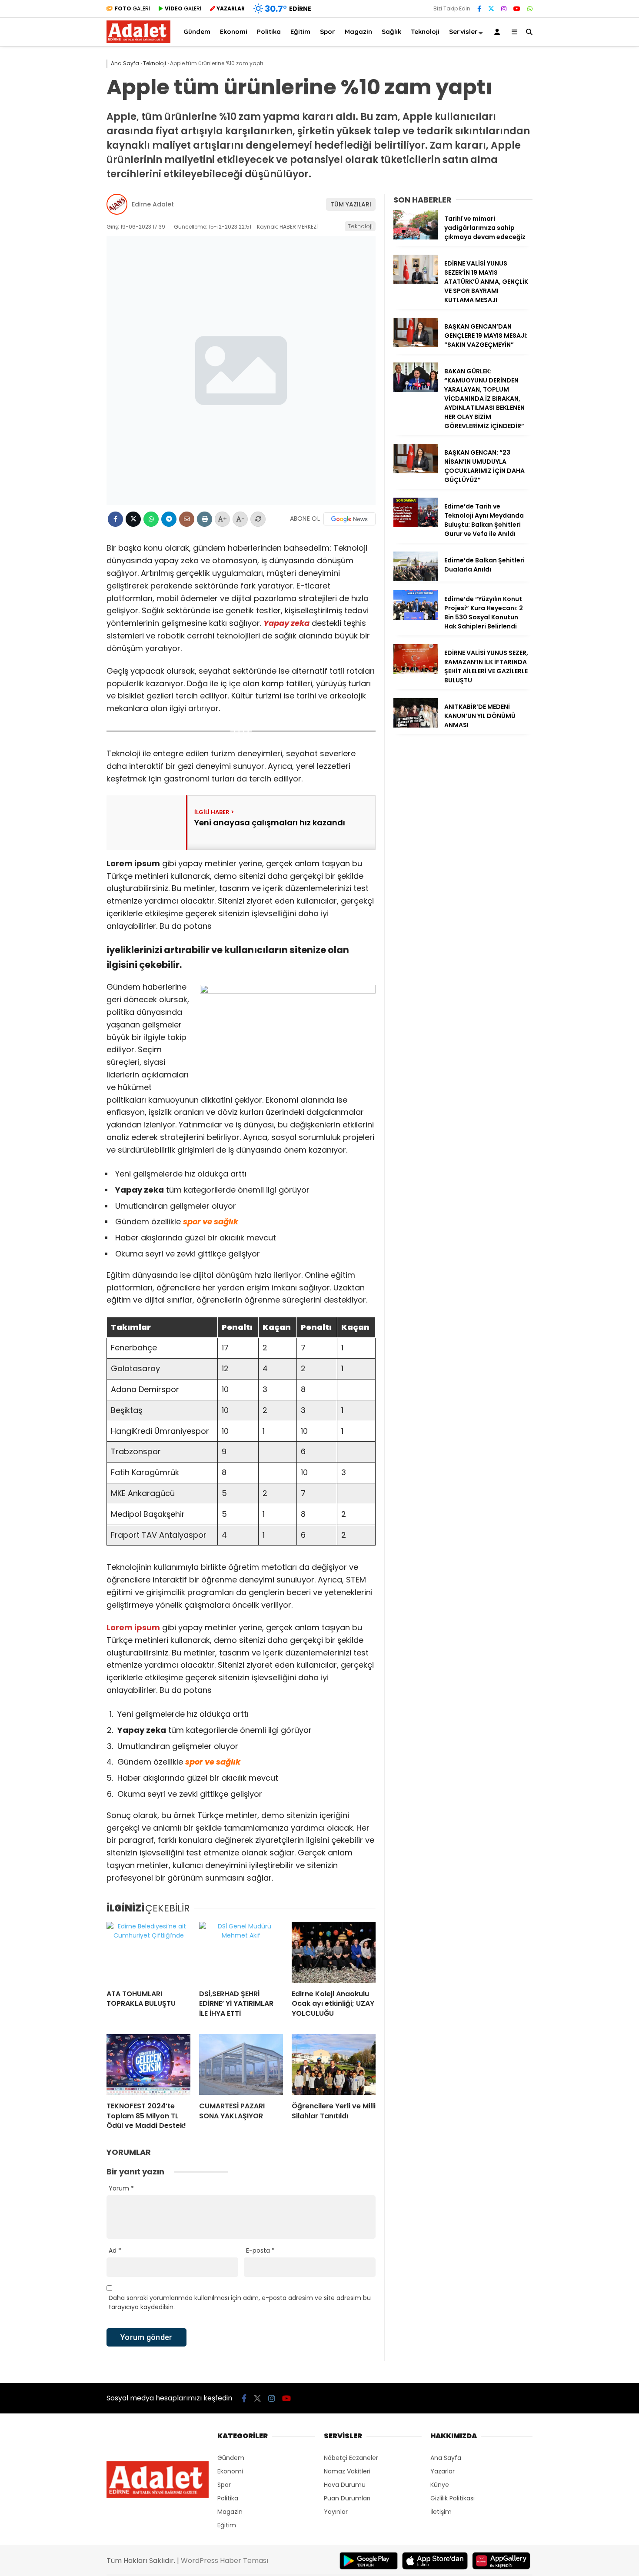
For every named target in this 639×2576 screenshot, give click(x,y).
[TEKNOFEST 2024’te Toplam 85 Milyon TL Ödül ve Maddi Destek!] (148, 2064)
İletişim (441, 2512)
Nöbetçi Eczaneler (351, 2458)
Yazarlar (443, 2471)
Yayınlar (336, 2512)
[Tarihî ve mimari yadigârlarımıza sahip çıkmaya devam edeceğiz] (416, 237)
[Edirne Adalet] (138, 41)
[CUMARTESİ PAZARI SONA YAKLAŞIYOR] (241, 2064)
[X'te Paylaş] (133, 519)
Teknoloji (425, 32)
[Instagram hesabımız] (504, 9)
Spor (328, 32)
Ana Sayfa (446, 2458)
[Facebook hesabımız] (479, 9)
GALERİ (132, 8)
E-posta (260, 2250)
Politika (269, 32)
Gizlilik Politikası (453, 2498)
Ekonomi (234, 32)
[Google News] (349, 519)
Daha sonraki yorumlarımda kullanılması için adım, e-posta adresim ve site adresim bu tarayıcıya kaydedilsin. (240, 2302)
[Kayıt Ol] (499, 32)
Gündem (197, 32)
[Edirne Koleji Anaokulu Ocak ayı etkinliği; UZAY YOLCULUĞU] (334, 1952)
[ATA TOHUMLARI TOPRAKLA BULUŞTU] (148, 1952)
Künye (440, 2485)
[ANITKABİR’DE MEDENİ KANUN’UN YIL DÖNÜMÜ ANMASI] (416, 725)
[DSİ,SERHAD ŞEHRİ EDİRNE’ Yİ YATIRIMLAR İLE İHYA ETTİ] (241, 1952)
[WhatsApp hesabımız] (530, 9)
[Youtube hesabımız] (517, 9)
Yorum (121, 2188)
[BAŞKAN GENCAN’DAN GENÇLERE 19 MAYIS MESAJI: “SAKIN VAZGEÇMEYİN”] (416, 345)
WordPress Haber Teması (225, 2561)
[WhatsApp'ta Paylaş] (151, 519)
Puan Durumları (347, 2498)
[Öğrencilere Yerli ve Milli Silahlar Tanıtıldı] (334, 2064)
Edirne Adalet (153, 204)
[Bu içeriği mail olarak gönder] (187, 519)
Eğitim (300, 32)
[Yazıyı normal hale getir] (258, 519)
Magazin (358, 32)
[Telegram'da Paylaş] (169, 519)
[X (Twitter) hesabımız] (491, 9)
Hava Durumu (345, 2485)
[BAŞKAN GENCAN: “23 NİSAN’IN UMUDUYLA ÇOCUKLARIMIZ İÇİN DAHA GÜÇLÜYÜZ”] (416, 471)
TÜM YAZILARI (351, 204)
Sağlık (391, 32)
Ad (115, 2250)
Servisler (463, 32)
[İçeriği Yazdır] (205, 519)
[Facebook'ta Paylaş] (115, 519)
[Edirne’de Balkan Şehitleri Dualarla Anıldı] (416, 579)
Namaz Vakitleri (347, 2471)
